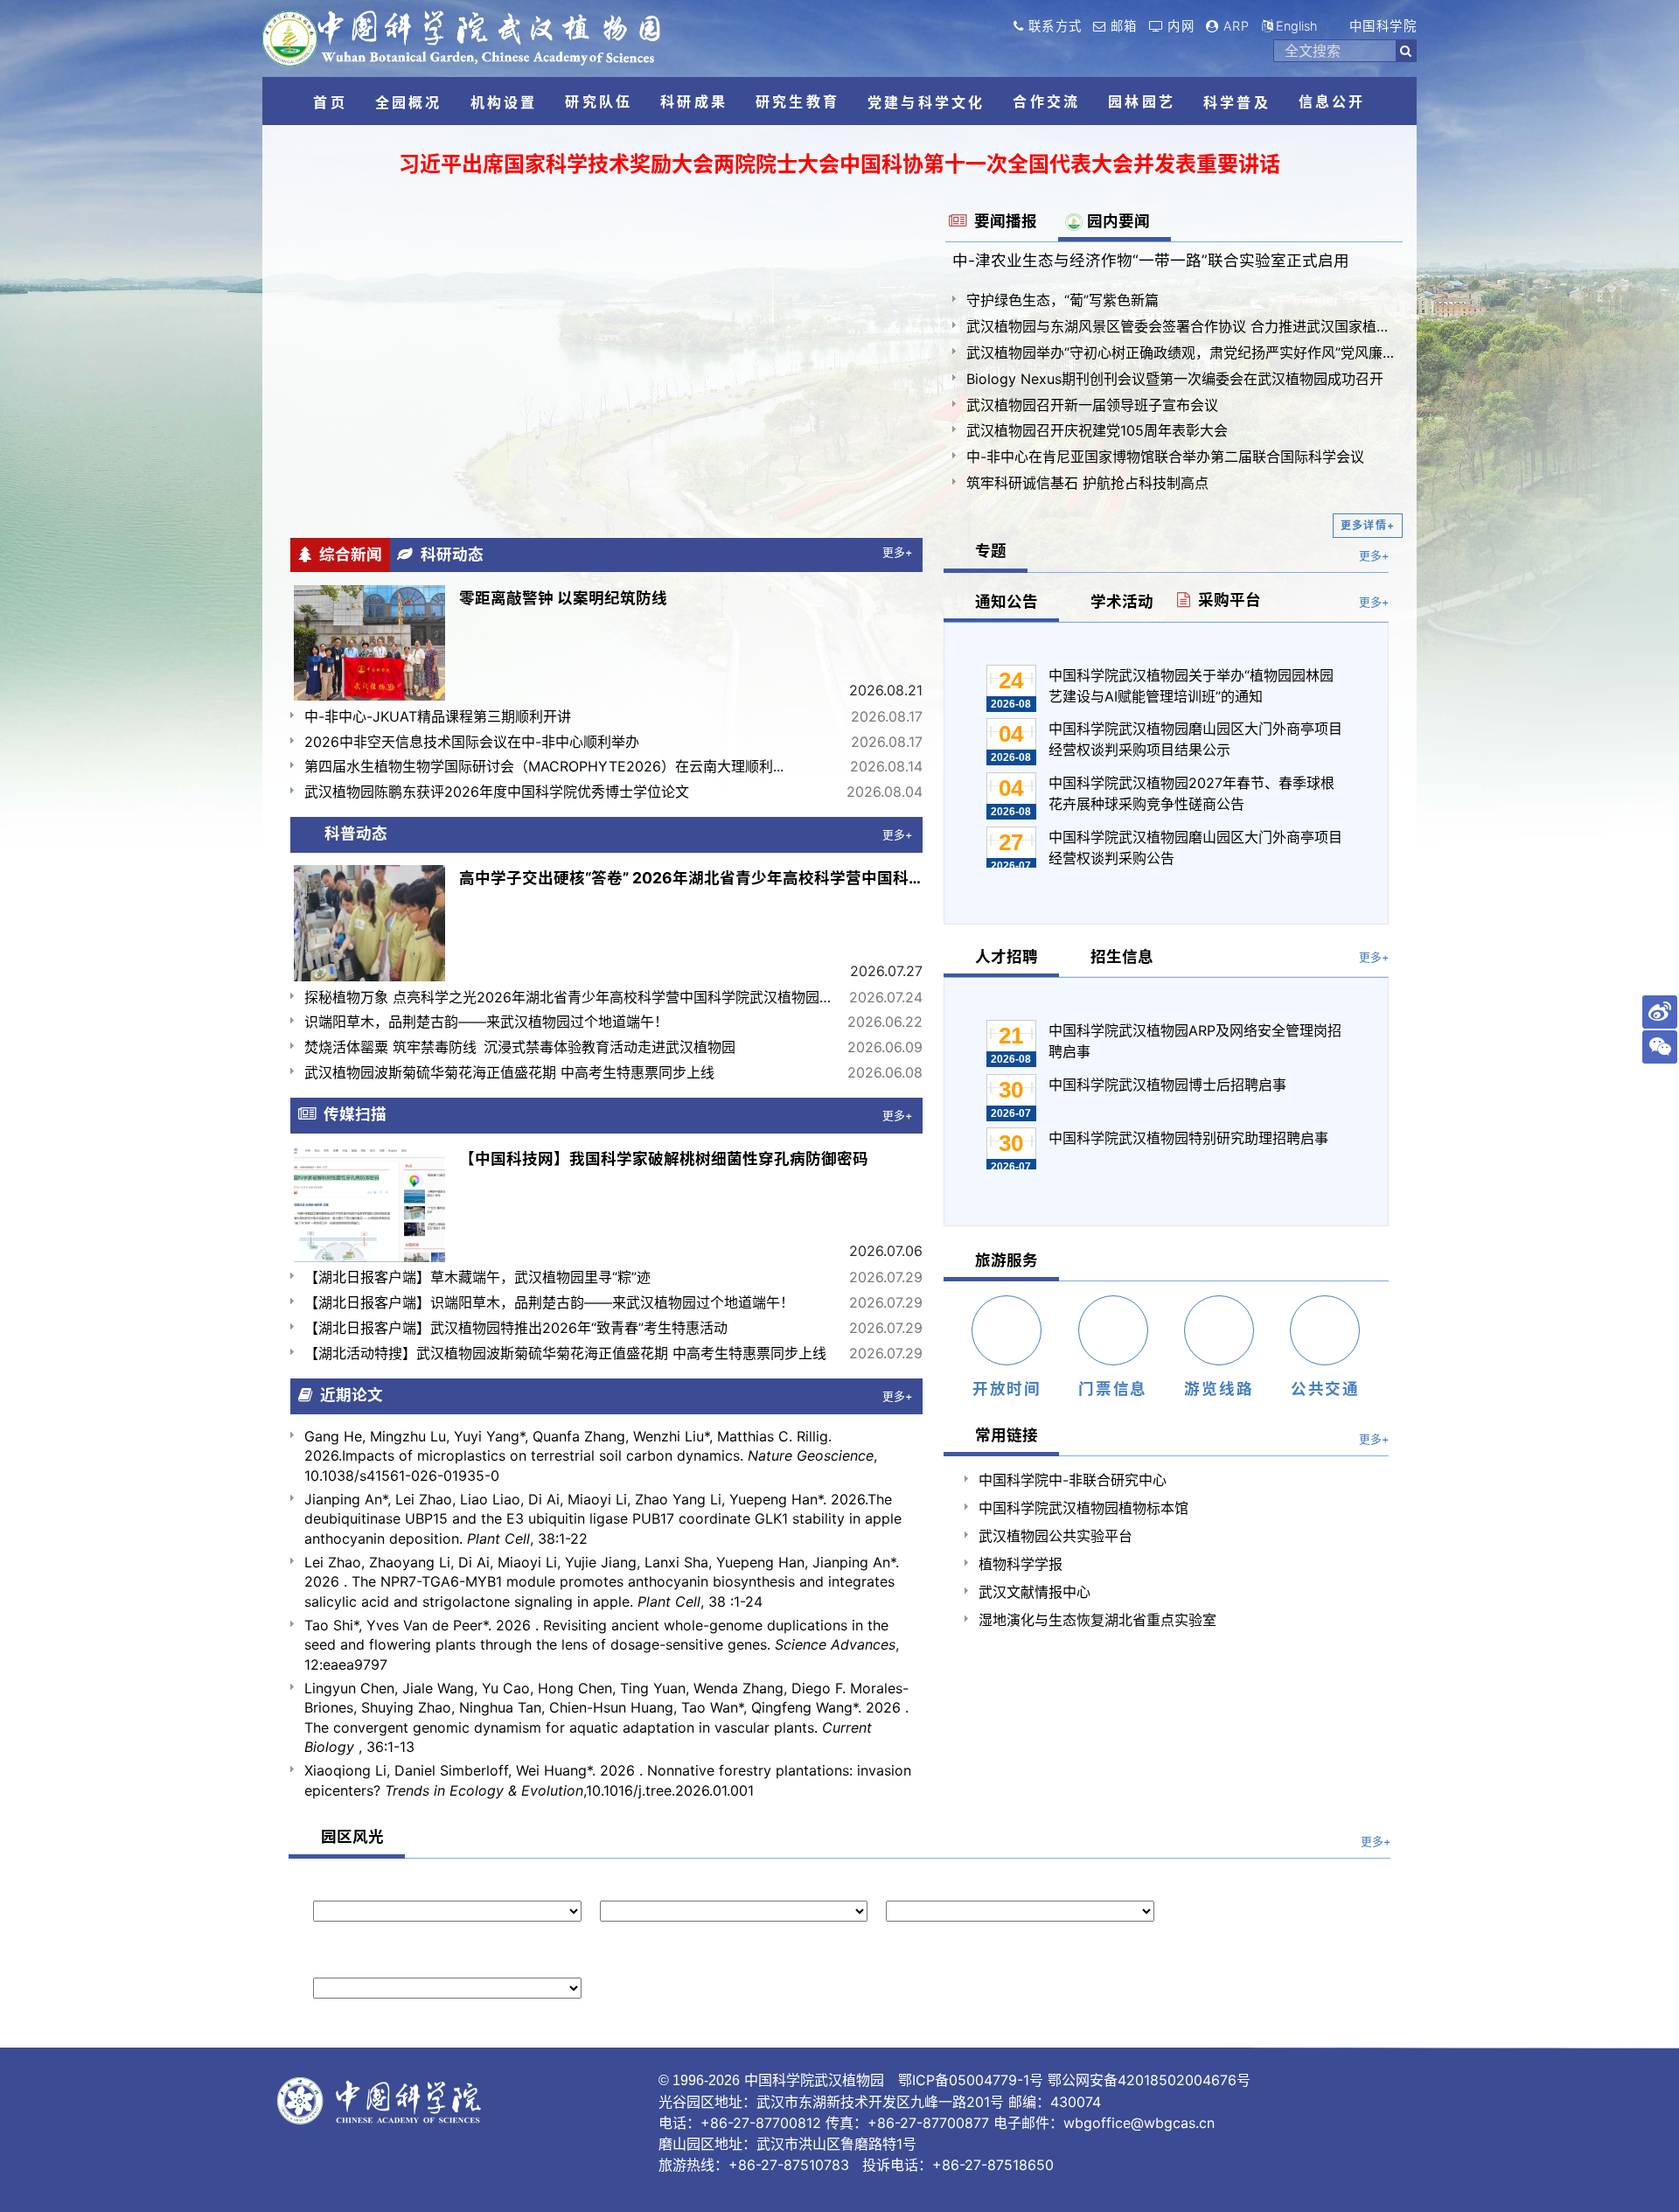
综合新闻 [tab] (347, 554)
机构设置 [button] (504, 102)
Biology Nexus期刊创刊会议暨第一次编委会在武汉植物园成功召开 (1175, 379)
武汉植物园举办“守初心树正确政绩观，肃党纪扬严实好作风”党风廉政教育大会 (1181, 352)
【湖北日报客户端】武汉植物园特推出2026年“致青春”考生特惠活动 (516, 1328)
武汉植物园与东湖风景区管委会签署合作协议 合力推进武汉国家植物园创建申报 (1181, 326)
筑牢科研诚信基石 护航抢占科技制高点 (1087, 483)
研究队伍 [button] (599, 101)
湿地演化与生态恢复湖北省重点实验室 (1097, 1620)
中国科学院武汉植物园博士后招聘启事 (1167, 1085)
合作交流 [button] (1046, 101)
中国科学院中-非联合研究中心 (1073, 1480)
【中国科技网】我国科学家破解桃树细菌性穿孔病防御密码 (664, 1158)
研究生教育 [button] (798, 101)
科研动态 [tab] (448, 554)
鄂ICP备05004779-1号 (971, 2080)
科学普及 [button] (1237, 102)
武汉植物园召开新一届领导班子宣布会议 (1092, 405)
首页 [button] (330, 102)
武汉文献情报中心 (1035, 1592)
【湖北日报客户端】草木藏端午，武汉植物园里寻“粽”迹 (477, 1277)
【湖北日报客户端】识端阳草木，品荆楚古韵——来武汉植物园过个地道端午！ (549, 1302)
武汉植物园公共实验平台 (1055, 1536)
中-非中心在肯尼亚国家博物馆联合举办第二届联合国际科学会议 (1165, 457)
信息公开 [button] (1332, 101)
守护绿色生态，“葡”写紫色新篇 (1062, 300)
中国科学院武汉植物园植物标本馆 (1083, 1508)
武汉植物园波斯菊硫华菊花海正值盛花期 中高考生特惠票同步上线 (509, 1072)
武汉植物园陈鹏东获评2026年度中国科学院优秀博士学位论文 (497, 792)
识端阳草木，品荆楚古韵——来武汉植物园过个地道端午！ (486, 1022)
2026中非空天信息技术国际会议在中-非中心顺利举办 (472, 742)
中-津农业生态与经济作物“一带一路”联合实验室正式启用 (1151, 260)
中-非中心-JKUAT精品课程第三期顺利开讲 (438, 716)
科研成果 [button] (694, 101)
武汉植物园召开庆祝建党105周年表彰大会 (1097, 430)
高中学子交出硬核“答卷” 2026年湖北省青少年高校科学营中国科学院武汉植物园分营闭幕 (691, 878)
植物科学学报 (1021, 1564)
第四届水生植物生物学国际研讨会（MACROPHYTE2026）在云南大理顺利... (544, 766)
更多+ (897, 552)
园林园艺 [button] (1142, 101)
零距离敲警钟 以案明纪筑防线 (563, 598)
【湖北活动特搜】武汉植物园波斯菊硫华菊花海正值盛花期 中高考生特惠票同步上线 (565, 1353)
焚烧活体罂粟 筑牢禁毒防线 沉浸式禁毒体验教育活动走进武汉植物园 (520, 1047)
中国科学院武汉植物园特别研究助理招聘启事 (1188, 1138)
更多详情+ (1368, 525)
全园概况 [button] (409, 102)
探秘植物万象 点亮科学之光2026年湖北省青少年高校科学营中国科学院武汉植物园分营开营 (571, 997)
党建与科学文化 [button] (926, 102)
